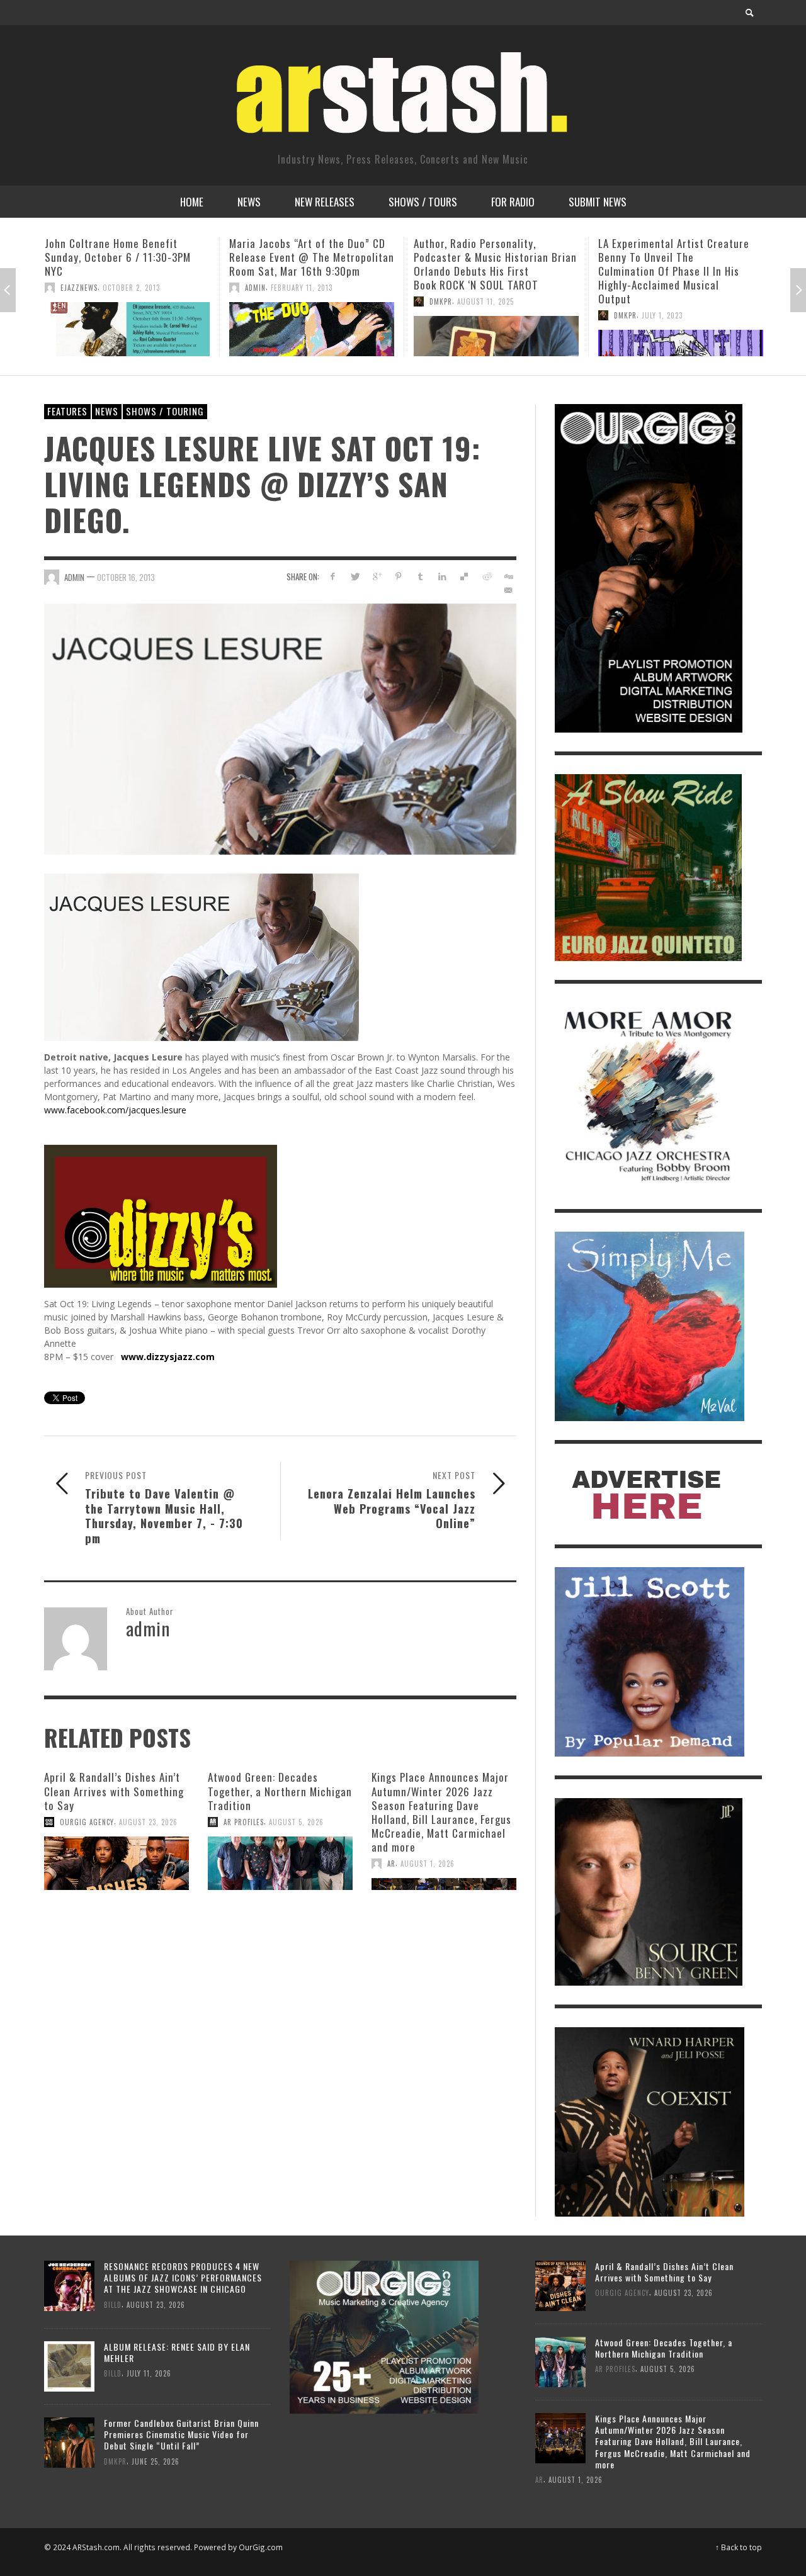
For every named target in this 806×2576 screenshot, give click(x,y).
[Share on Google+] (377, 576)
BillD (113, 2304)
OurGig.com (261, 2547)
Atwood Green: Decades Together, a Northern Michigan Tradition (280, 1791)
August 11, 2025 (301, 301)
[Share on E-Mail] (508, 590)
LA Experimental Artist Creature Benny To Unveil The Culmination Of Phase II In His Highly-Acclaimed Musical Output (489, 271)
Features (67, 411)
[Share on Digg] (508, 576)
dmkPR (256, 301)
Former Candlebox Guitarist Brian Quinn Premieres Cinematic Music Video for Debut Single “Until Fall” (181, 2434)
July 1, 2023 (478, 315)
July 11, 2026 (149, 2373)
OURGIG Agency (87, 1822)
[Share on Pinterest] (398, 576)
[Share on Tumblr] (420, 576)
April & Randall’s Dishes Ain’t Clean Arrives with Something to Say (114, 1791)
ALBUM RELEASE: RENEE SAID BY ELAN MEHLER (177, 2352)
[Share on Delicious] (464, 576)
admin (71, 288)
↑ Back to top (739, 2547)
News (107, 411)
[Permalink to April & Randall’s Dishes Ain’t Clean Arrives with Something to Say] (116, 1864)
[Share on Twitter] (355, 576)
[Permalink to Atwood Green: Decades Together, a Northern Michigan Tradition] (280, 1864)
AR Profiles (244, 1822)
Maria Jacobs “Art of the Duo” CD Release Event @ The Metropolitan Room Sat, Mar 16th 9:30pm (127, 257)
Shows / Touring (165, 411)
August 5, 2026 (296, 1822)
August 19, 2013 (668, 301)
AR (391, 1864)
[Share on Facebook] (333, 576)
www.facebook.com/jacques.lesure (115, 1110)
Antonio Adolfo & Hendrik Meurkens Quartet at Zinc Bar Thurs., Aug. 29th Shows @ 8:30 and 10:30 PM (673, 264)
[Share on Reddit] (486, 576)
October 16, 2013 (126, 577)
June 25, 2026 (156, 2461)
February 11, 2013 (117, 288)
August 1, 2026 (428, 1864)
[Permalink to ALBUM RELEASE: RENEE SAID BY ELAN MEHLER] (69, 2365)
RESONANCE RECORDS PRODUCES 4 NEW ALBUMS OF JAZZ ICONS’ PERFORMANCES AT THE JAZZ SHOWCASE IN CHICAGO (183, 2277)
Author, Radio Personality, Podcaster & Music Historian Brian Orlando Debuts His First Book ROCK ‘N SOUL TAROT (311, 264)
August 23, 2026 (148, 1822)
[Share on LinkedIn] (442, 576)
